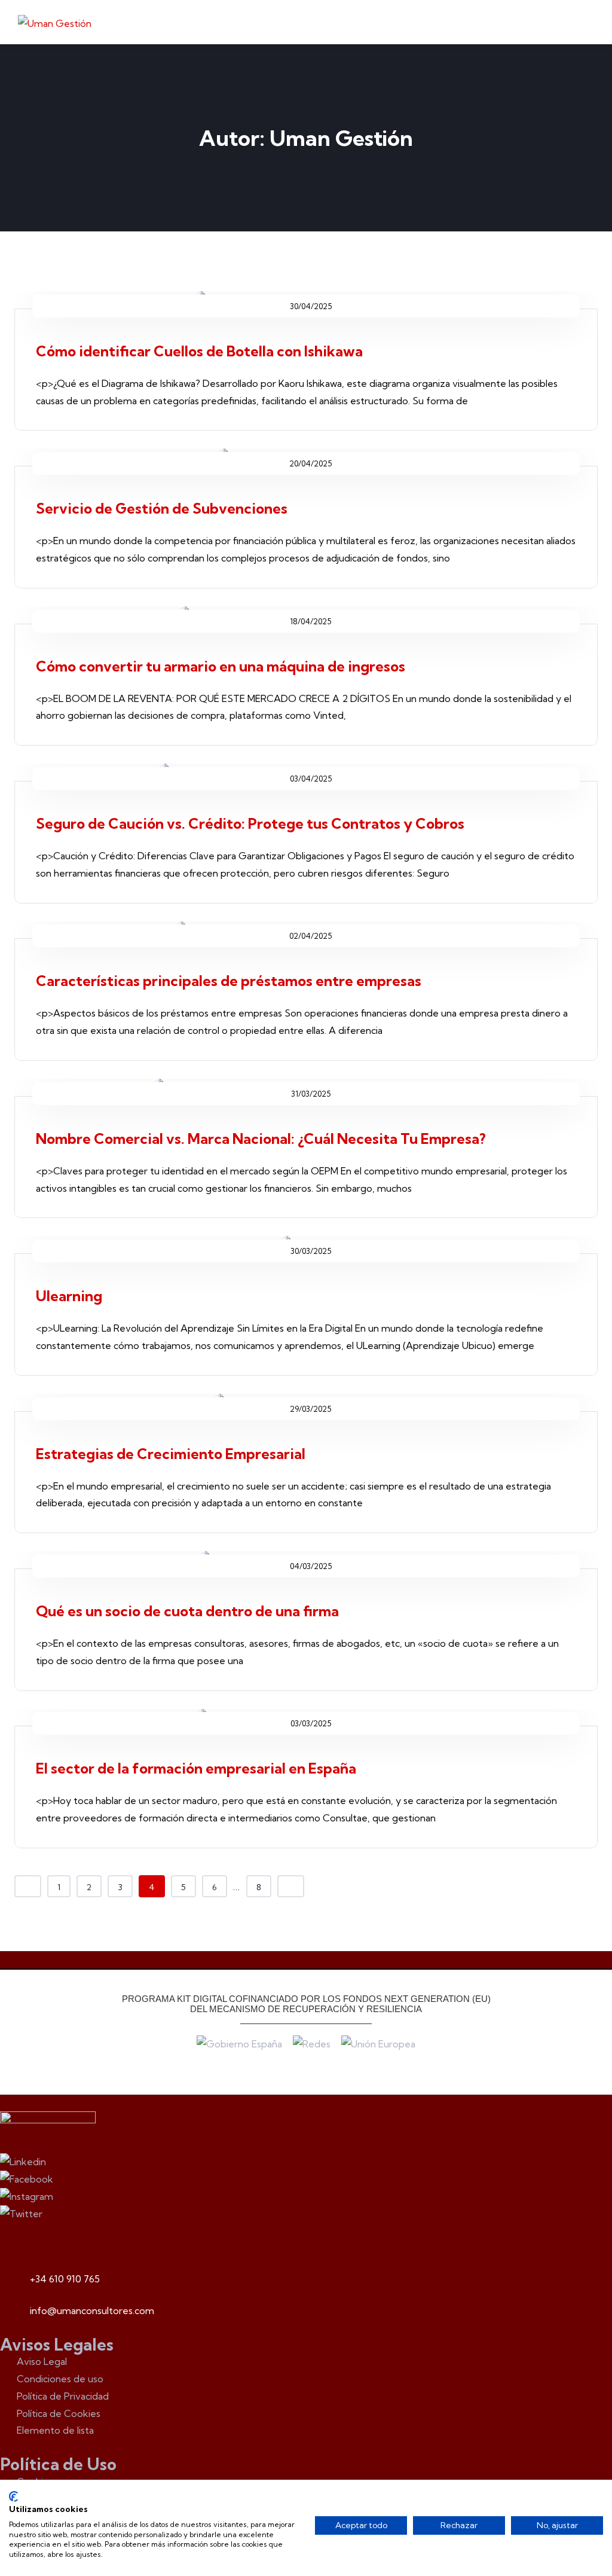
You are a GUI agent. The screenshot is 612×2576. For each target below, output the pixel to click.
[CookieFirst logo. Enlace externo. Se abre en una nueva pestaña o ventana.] (13, 2496)
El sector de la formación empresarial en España (196, 1768)
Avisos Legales (57, 2345)
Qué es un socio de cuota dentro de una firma (187, 1611)
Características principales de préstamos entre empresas (229, 981)
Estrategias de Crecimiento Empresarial (171, 1454)
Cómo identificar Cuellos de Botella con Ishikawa (199, 351)
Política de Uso (58, 2464)
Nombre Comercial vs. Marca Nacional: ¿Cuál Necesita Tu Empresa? (262, 1139)
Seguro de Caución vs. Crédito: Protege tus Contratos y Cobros (250, 823)
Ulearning (69, 1296)
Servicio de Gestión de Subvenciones (162, 508)
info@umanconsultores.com (92, 2311)
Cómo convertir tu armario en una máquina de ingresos (221, 666)
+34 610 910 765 (65, 2279)
